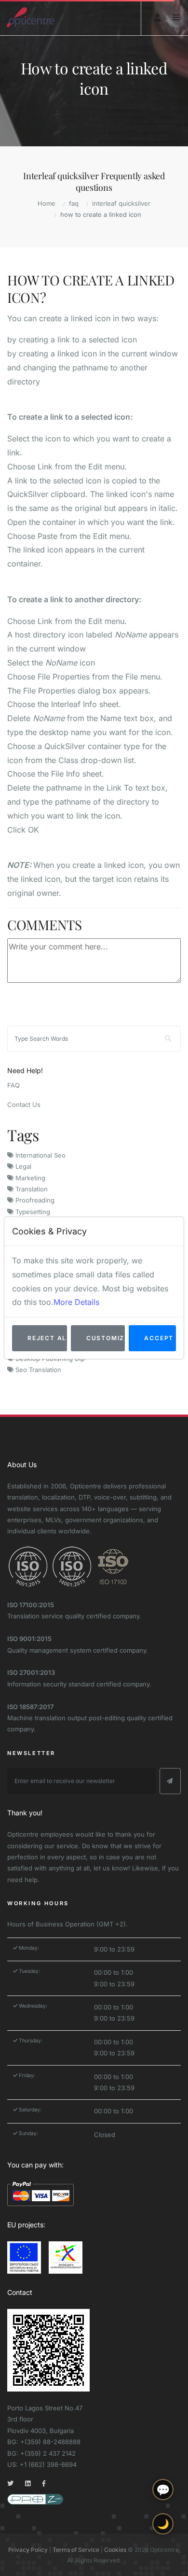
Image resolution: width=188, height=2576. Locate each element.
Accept (159, 1338)
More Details (76, 1302)
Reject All (47, 1338)
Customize (106, 1338)
